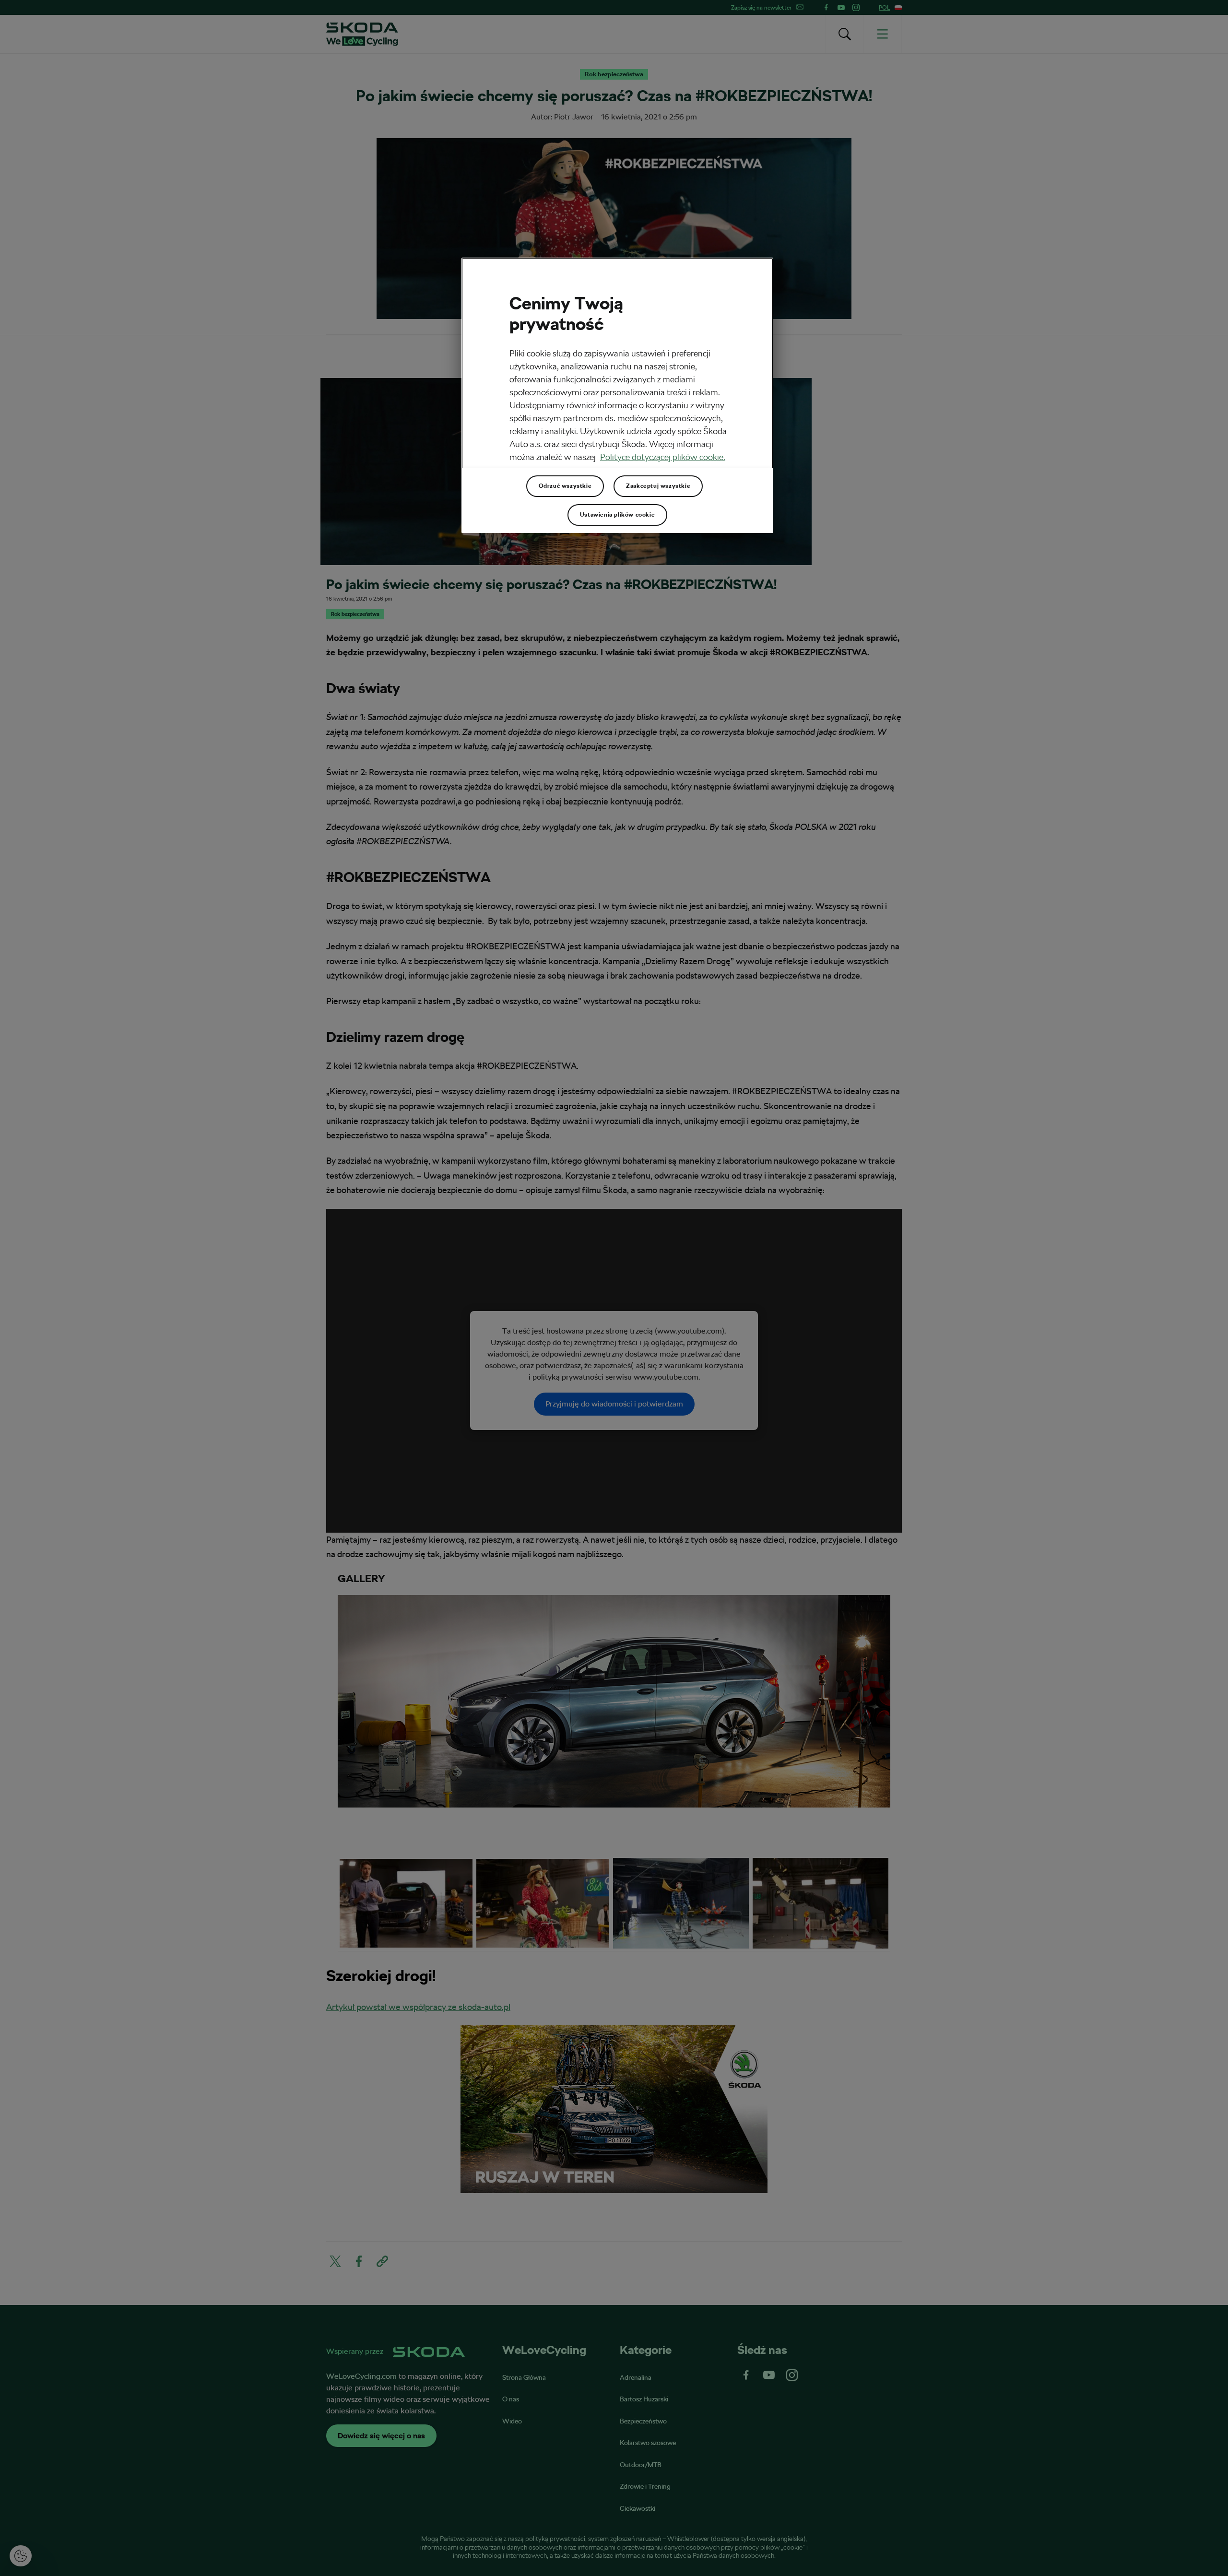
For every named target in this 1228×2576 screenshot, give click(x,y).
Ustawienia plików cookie (617, 515)
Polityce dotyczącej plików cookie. (663, 457)
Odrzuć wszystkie (565, 486)
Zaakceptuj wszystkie (658, 486)
